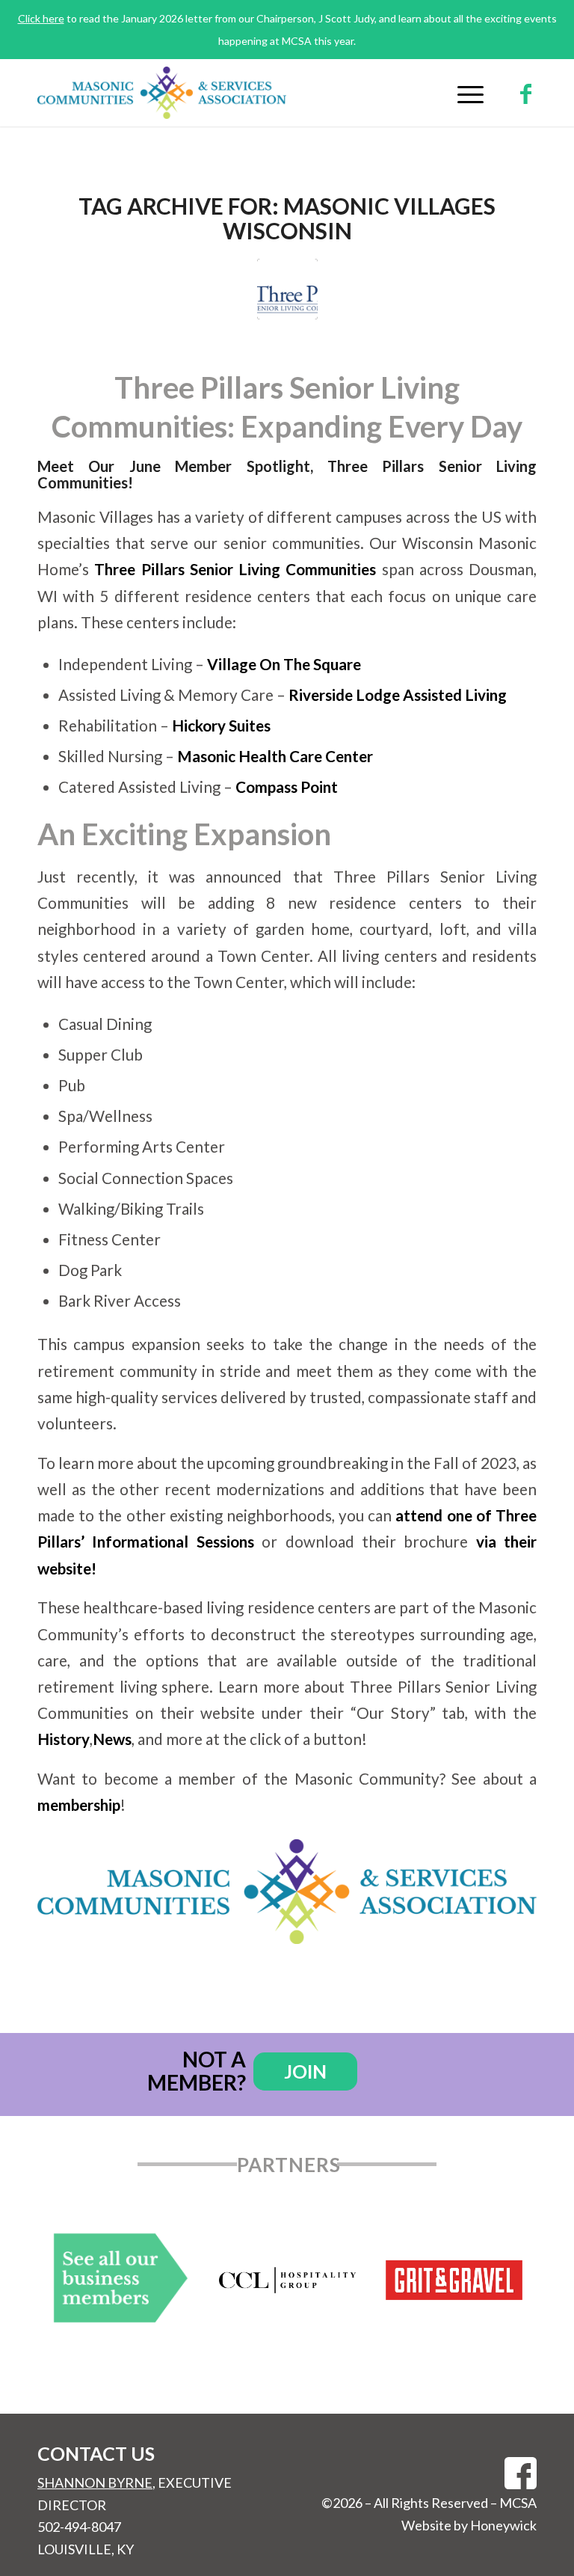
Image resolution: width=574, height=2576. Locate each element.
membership (79, 1805)
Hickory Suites (221, 726)
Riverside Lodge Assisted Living (398, 695)
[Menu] (463, 93)
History (64, 1739)
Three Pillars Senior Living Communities (235, 569)
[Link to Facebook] (525, 93)
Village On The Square (284, 664)
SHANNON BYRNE (95, 2483)
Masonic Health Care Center (275, 756)
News (112, 1739)
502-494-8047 (79, 2527)
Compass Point (287, 787)
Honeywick (503, 2525)
